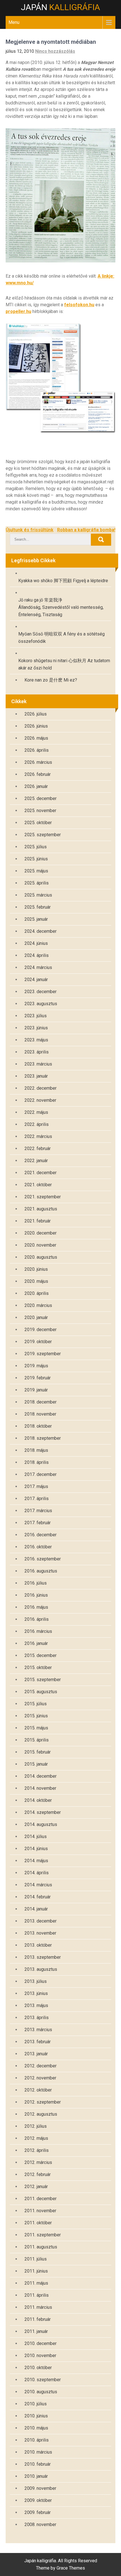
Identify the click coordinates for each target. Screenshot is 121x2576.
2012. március (38, 2162)
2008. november (40, 2524)
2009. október (38, 2500)
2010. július (36, 2404)
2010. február (38, 2464)
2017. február (38, 1523)
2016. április (37, 1619)
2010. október (38, 2368)
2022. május (36, 1112)
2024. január (36, 980)
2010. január (36, 2476)
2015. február (38, 1752)
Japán (60, 7)
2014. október (38, 1800)
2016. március (38, 1631)
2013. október (38, 1945)
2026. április (37, 750)
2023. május (36, 1040)
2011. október (38, 2223)
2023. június (36, 1028)
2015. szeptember (43, 1680)
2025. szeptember (43, 835)
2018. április (37, 1462)
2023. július (36, 1016)
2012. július (36, 2126)
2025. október (38, 823)
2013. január (36, 2054)
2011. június (36, 2271)
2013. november (40, 1933)
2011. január (36, 2331)
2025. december (41, 798)
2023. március (38, 1064)
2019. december (41, 1330)
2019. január (36, 1390)
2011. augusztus (41, 2247)
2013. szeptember (43, 1957)
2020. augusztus (41, 1257)
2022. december (41, 1088)
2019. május (36, 1366)
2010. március (38, 2452)
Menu (14, 22)
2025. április (37, 883)
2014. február (38, 1897)
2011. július (36, 2259)
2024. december (41, 931)
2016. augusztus (41, 1571)
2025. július (36, 847)
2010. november (40, 2356)
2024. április (37, 955)
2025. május (36, 871)
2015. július (36, 1704)
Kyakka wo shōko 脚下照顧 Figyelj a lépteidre (63, 581)
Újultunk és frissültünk (30, 530)
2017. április (37, 1499)
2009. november (40, 2488)
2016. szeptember (43, 1559)
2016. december (41, 1535)
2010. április (37, 2440)
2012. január (36, 2187)
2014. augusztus (41, 1824)
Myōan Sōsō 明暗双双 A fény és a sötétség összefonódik (61, 638)
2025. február (38, 907)
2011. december (41, 2199)
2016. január (36, 1643)
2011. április (37, 2295)
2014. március (38, 1885)
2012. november (40, 2078)
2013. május (36, 2005)
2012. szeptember (43, 2102)
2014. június (36, 1849)
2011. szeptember (43, 2235)
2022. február (38, 1148)
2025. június (36, 859)
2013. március (38, 2030)
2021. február (38, 1221)
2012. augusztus (41, 2114)
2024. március (38, 967)
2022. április (37, 1124)
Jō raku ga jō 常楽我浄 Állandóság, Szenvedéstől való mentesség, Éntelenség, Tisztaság (61, 607)
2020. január (36, 1317)
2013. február (38, 2042)
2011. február (38, 2319)
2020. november (40, 1245)
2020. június (36, 1269)
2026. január (36, 786)
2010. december (41, 2343)
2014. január (36, 1909)
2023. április (37, 1052)
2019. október (38, 1342)
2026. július (36, 714)
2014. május (36, 1861)
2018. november (40, 1414)
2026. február (38, 774)
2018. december (41, 1402)
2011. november (40, 2211)
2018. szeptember (43, 1438)
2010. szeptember (43, 2380)
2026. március (38, 762)
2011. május (36, 2283)
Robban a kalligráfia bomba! (86, 530)
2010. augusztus (41, 2392)
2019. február (38, 1378)
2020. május (36, 1281)
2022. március (38, 1136)
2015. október (38, 1668)
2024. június (36, 943)
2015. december (41, 1655)
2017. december (41, 1474)
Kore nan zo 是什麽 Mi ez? (51, 680)
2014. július (36, 1836)
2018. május (36, 1450)
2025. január (36, 919)
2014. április (37, 1873)
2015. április (37, 1740)
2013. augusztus (41, 1969)
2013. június (36, 1993)
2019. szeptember (43, 1354)
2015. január (36, 1764)
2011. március (38, 2307)
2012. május (36, 2138)
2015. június (36, 1716)
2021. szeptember (43, 1197)
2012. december (41, 2066)
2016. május (36, 1607)
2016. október (38, 1547)
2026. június (36, 726)
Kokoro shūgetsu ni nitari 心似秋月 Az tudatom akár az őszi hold (64, 664)
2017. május (36, 1486)
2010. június (36, 2416)
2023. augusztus (41, 1004)
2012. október (38, 2090)
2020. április (37, 1293)
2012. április (37, 2150)
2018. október (38, 1426)
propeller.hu (18, 311)
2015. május (36, 1728)
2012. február (38, 2174)
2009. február (38, 2512)
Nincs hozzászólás (55, 51)
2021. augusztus (41, 1209)
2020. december (41, 1233)
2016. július (36, 1583)
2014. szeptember (43, 1812)
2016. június (36, 1595)
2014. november (40, 1788)
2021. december (41, 1173)
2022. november (40, 1100)
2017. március (38, 1511)
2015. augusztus (41, 1692)
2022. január (36, 1161)
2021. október (38, 1185)
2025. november (40, 811)
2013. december (41, 1921)
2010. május (36, 2428)
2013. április (37, 2018)
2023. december (41, 992)
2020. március (38, 1305)
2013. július (36, 1981)
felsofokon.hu (79, 305)
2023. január (36, 1076)
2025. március (38, 895)
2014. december (41, 1776)
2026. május (36, 738)
